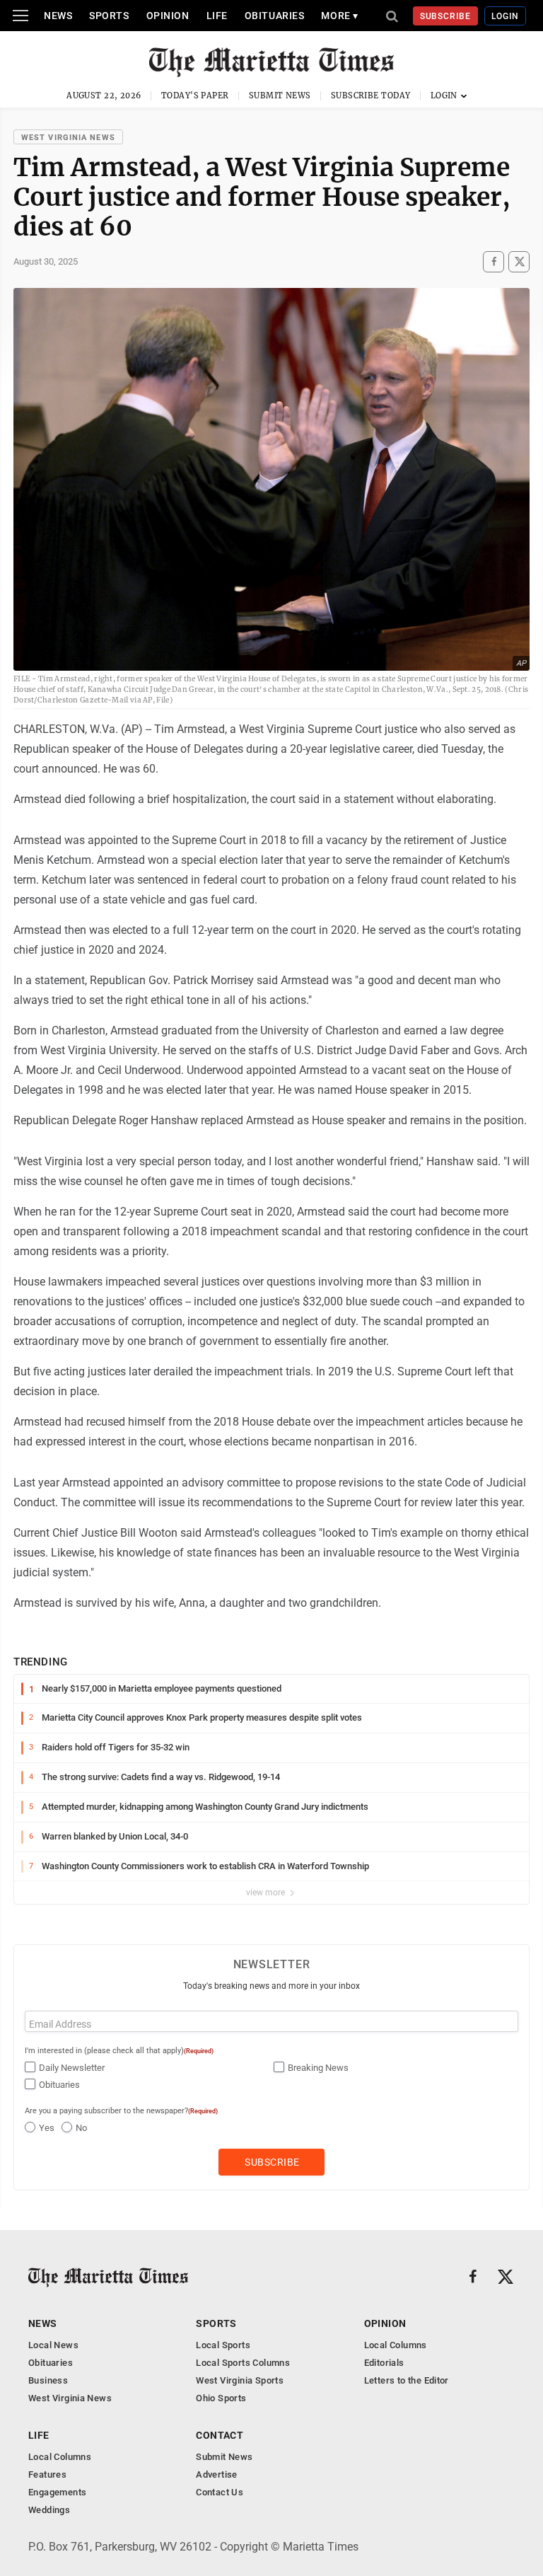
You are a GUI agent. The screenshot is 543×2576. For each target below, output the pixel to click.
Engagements (57, 2492)
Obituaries (275, 16)
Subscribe (446, 16)
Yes (47, 2128)
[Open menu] (21, 16)
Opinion (168, 16)
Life (217, 16)
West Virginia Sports (240, 2380)
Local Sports (223, 2345)
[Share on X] (519, 262)
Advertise (217, 2474)
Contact (220, 2435)
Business (48, 2380)
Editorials (384, 2363)
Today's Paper (195, 96)
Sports (109, 16)
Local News (53, 2345)
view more (267, 1893)
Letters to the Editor (407, 2380)
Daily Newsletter (72, 2068)
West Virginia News (68, 138)
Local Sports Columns (243, 2363)
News (58, 16)
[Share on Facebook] (494, 262)
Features (47, 2474)
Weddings (49, 2510)
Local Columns (396, 2345)
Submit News (280, 96)
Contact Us (220, 2492)
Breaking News (318, 2068)
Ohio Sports (221, 2398)
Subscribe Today (371, 96)
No (81, 2128)
